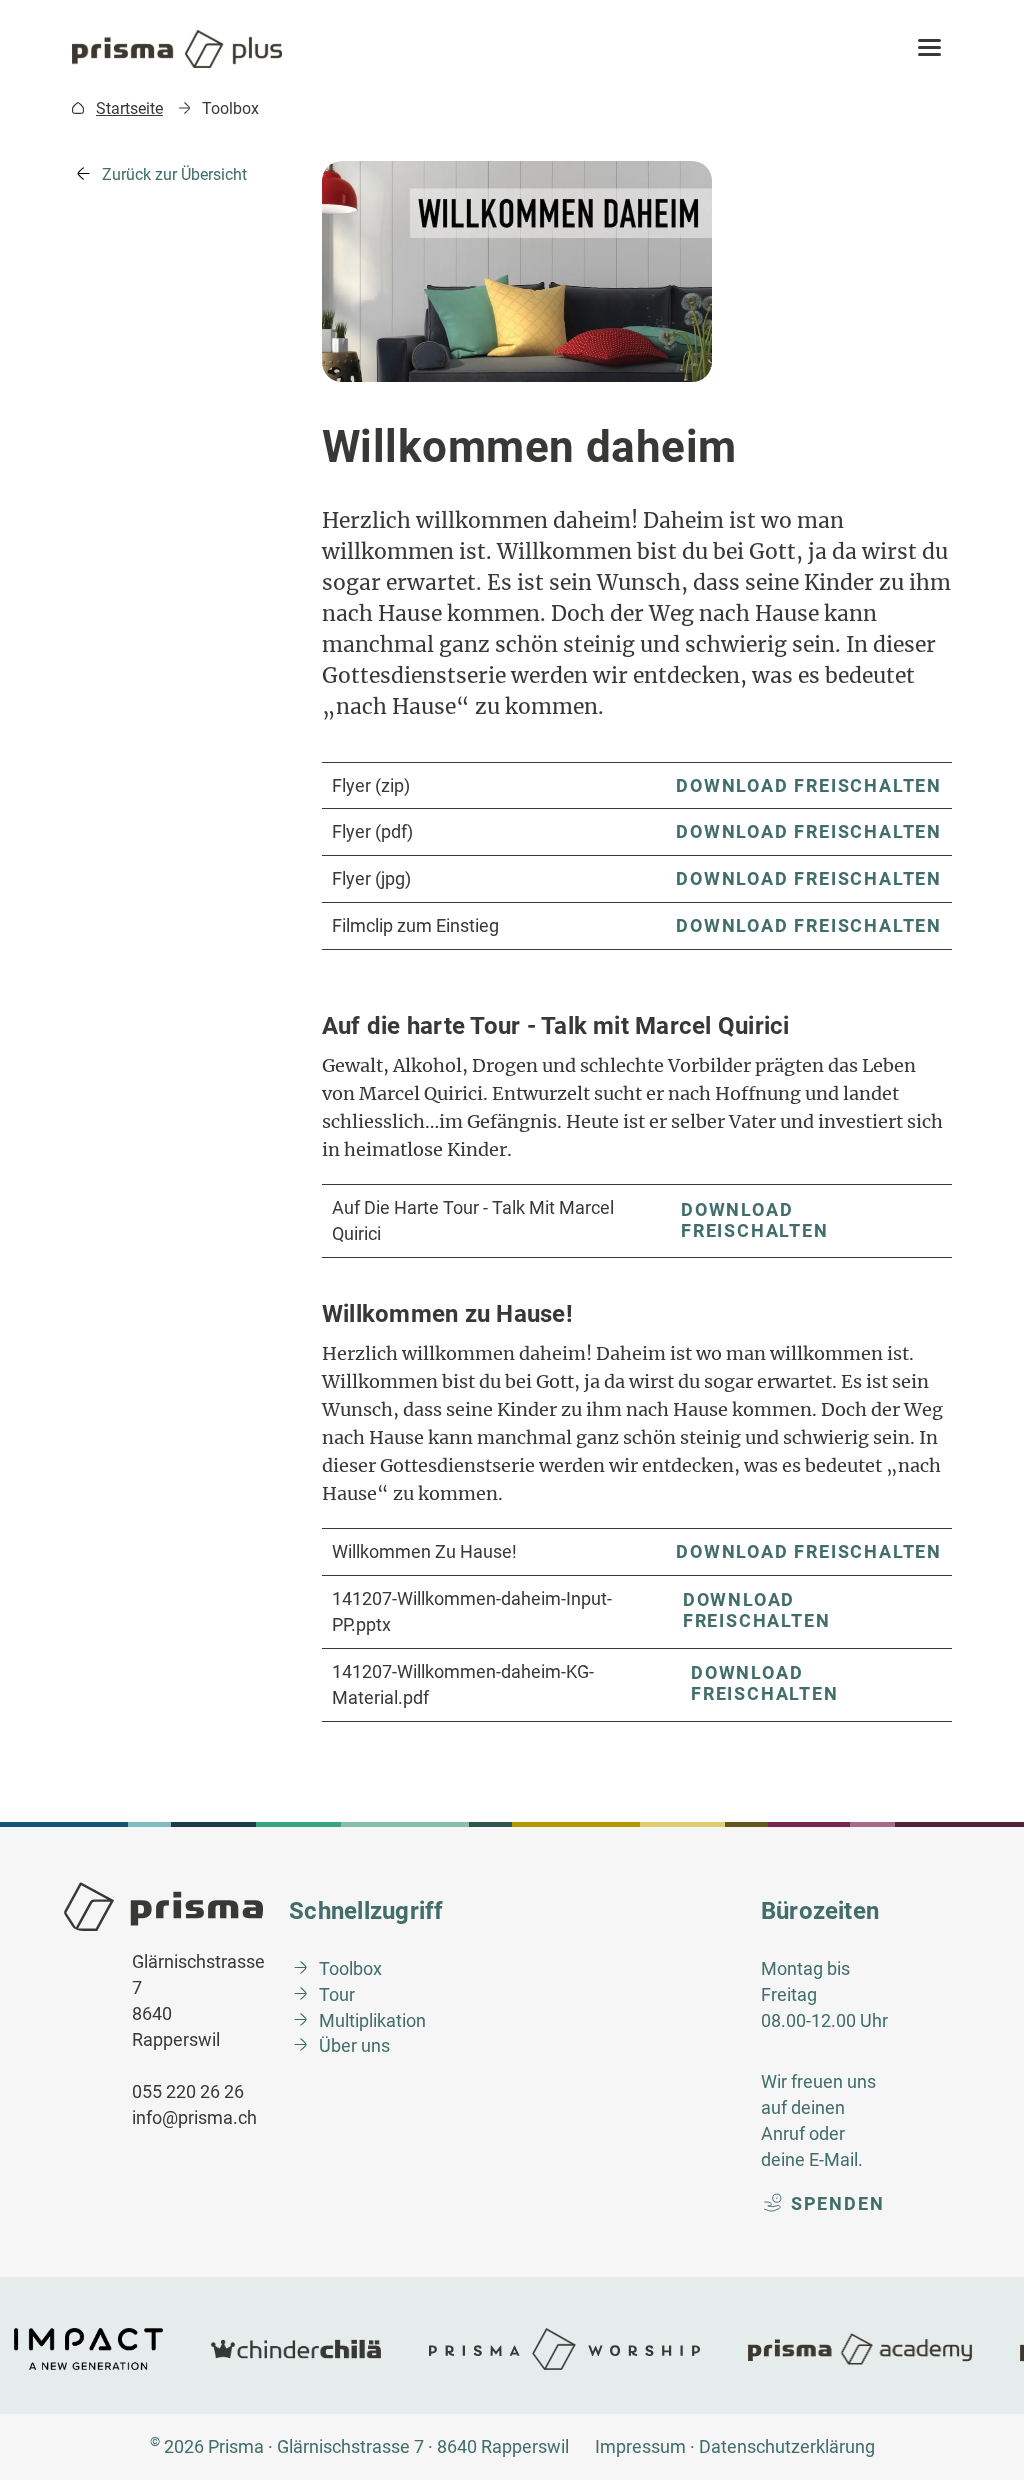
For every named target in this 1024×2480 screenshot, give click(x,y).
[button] (929, 49)
